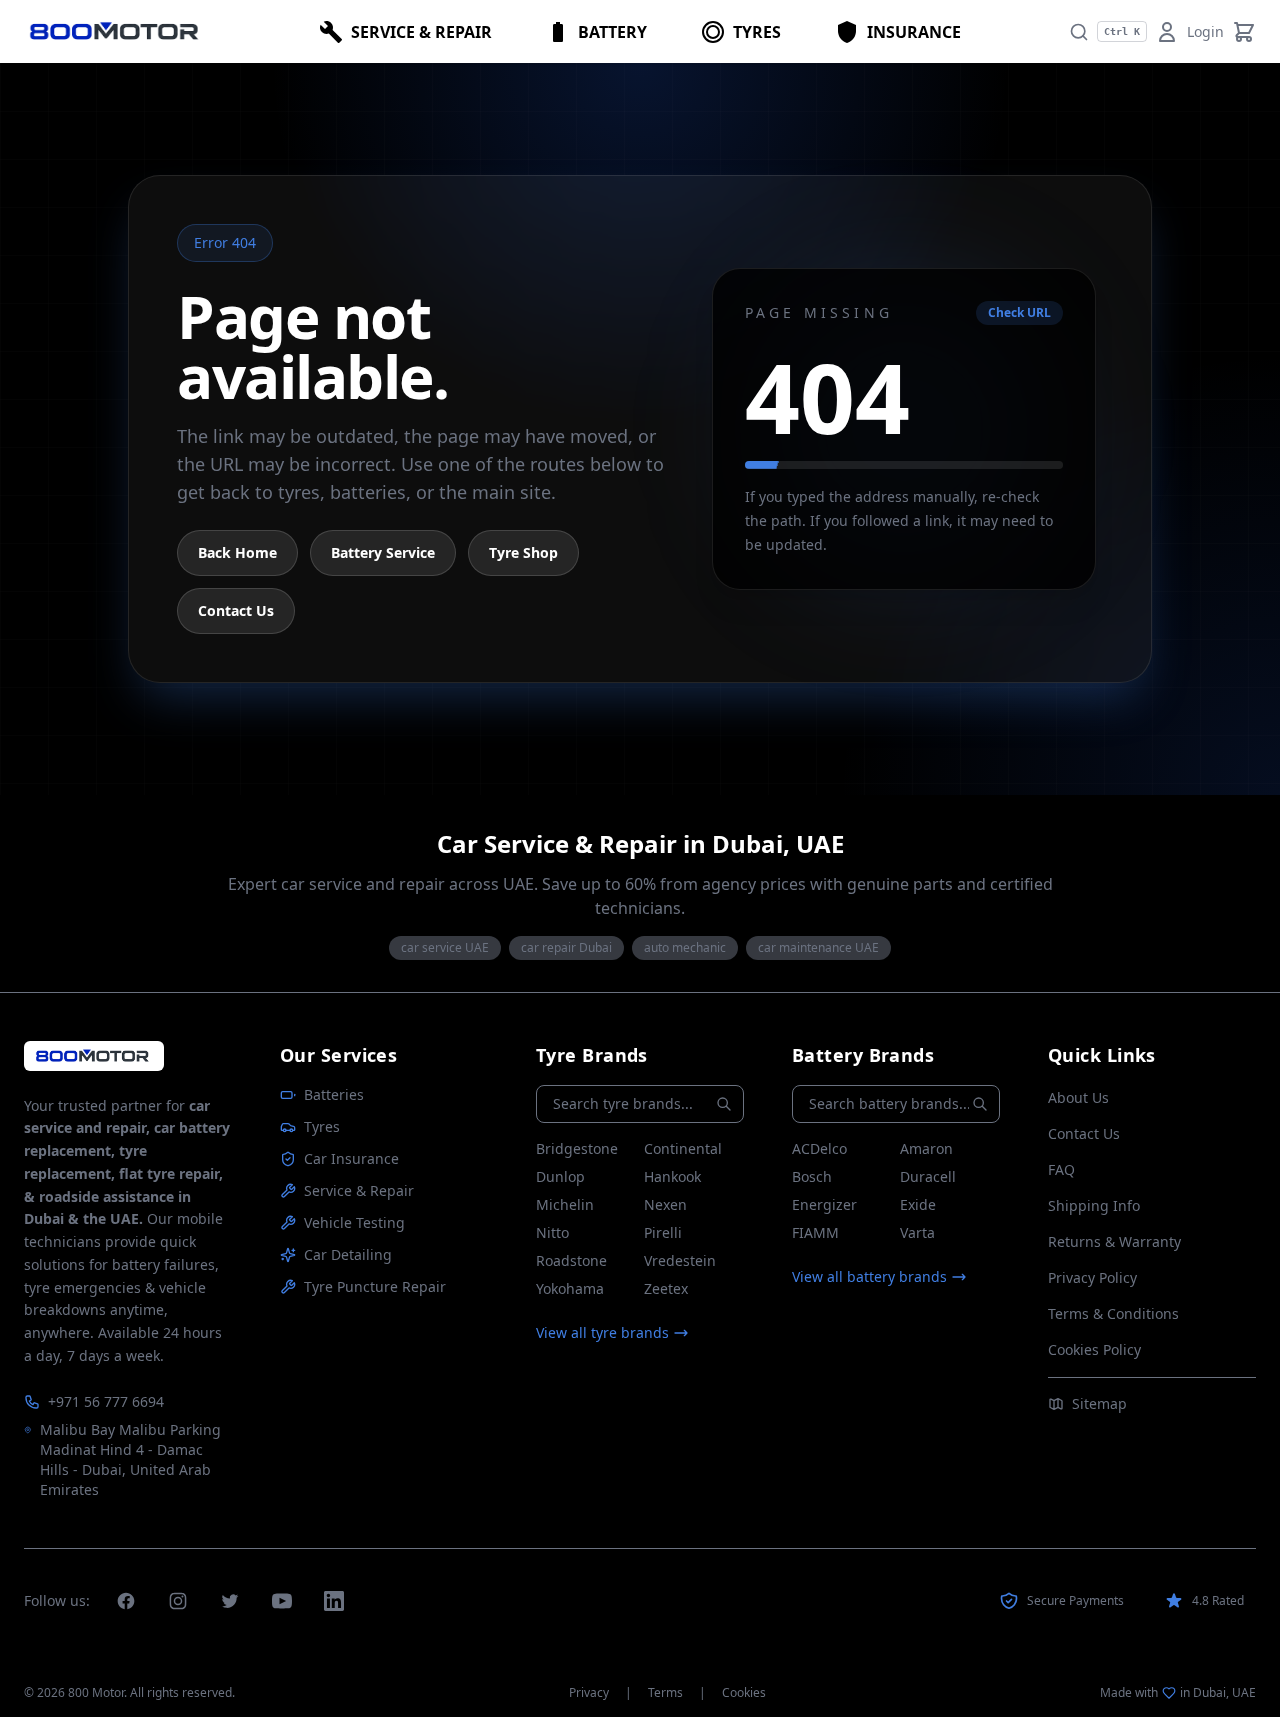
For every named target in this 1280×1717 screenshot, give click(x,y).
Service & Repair (359, 1190)
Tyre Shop (523, 552)
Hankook (672, 1176)
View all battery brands (869, 1276)
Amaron (926, 1148)
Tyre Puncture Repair (375, 1286)
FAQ (1061, 1169)
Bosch (812, 1176)
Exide (918, 1204)
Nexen (665, 1204)
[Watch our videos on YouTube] (282, 1601)
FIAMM (815, 1232)
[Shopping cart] (1244, 32)
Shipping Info (1094, 1205)
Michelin (565, 1204)
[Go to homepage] (94, 1055)
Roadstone (571, 1260)
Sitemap (1099, 1403)
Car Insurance (351, 1158)
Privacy (589, 1693)
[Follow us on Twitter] (230, 1601)
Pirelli (663, 1232)
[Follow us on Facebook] (126, 1601)
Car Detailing (348, 1254)
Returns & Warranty (1114, 1241)
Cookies (744, 1693)
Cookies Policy (1094, 1349)
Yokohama (570, 1288)
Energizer (824, 1204)
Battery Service (383, 552)
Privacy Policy (1092, 1277)
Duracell (928, 1176)
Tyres (322, 1126)
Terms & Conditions (1113, 1313)
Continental (683, 1148)
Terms (665, 1693)
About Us (1078, 1097)
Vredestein (680, 1260)
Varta (917, 1232)
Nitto (552, 1232)
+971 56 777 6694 (106, 1401)
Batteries (334, 1094)
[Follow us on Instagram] (178, 1601)
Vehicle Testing (354, 1222)
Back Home (237, 552)
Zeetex (666, 1288)
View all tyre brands (602, 1332)
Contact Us (236, 610)
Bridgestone (577, 1148)
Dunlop (560, 1176)
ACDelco (819, 1148)
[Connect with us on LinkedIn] (334, 1601)
